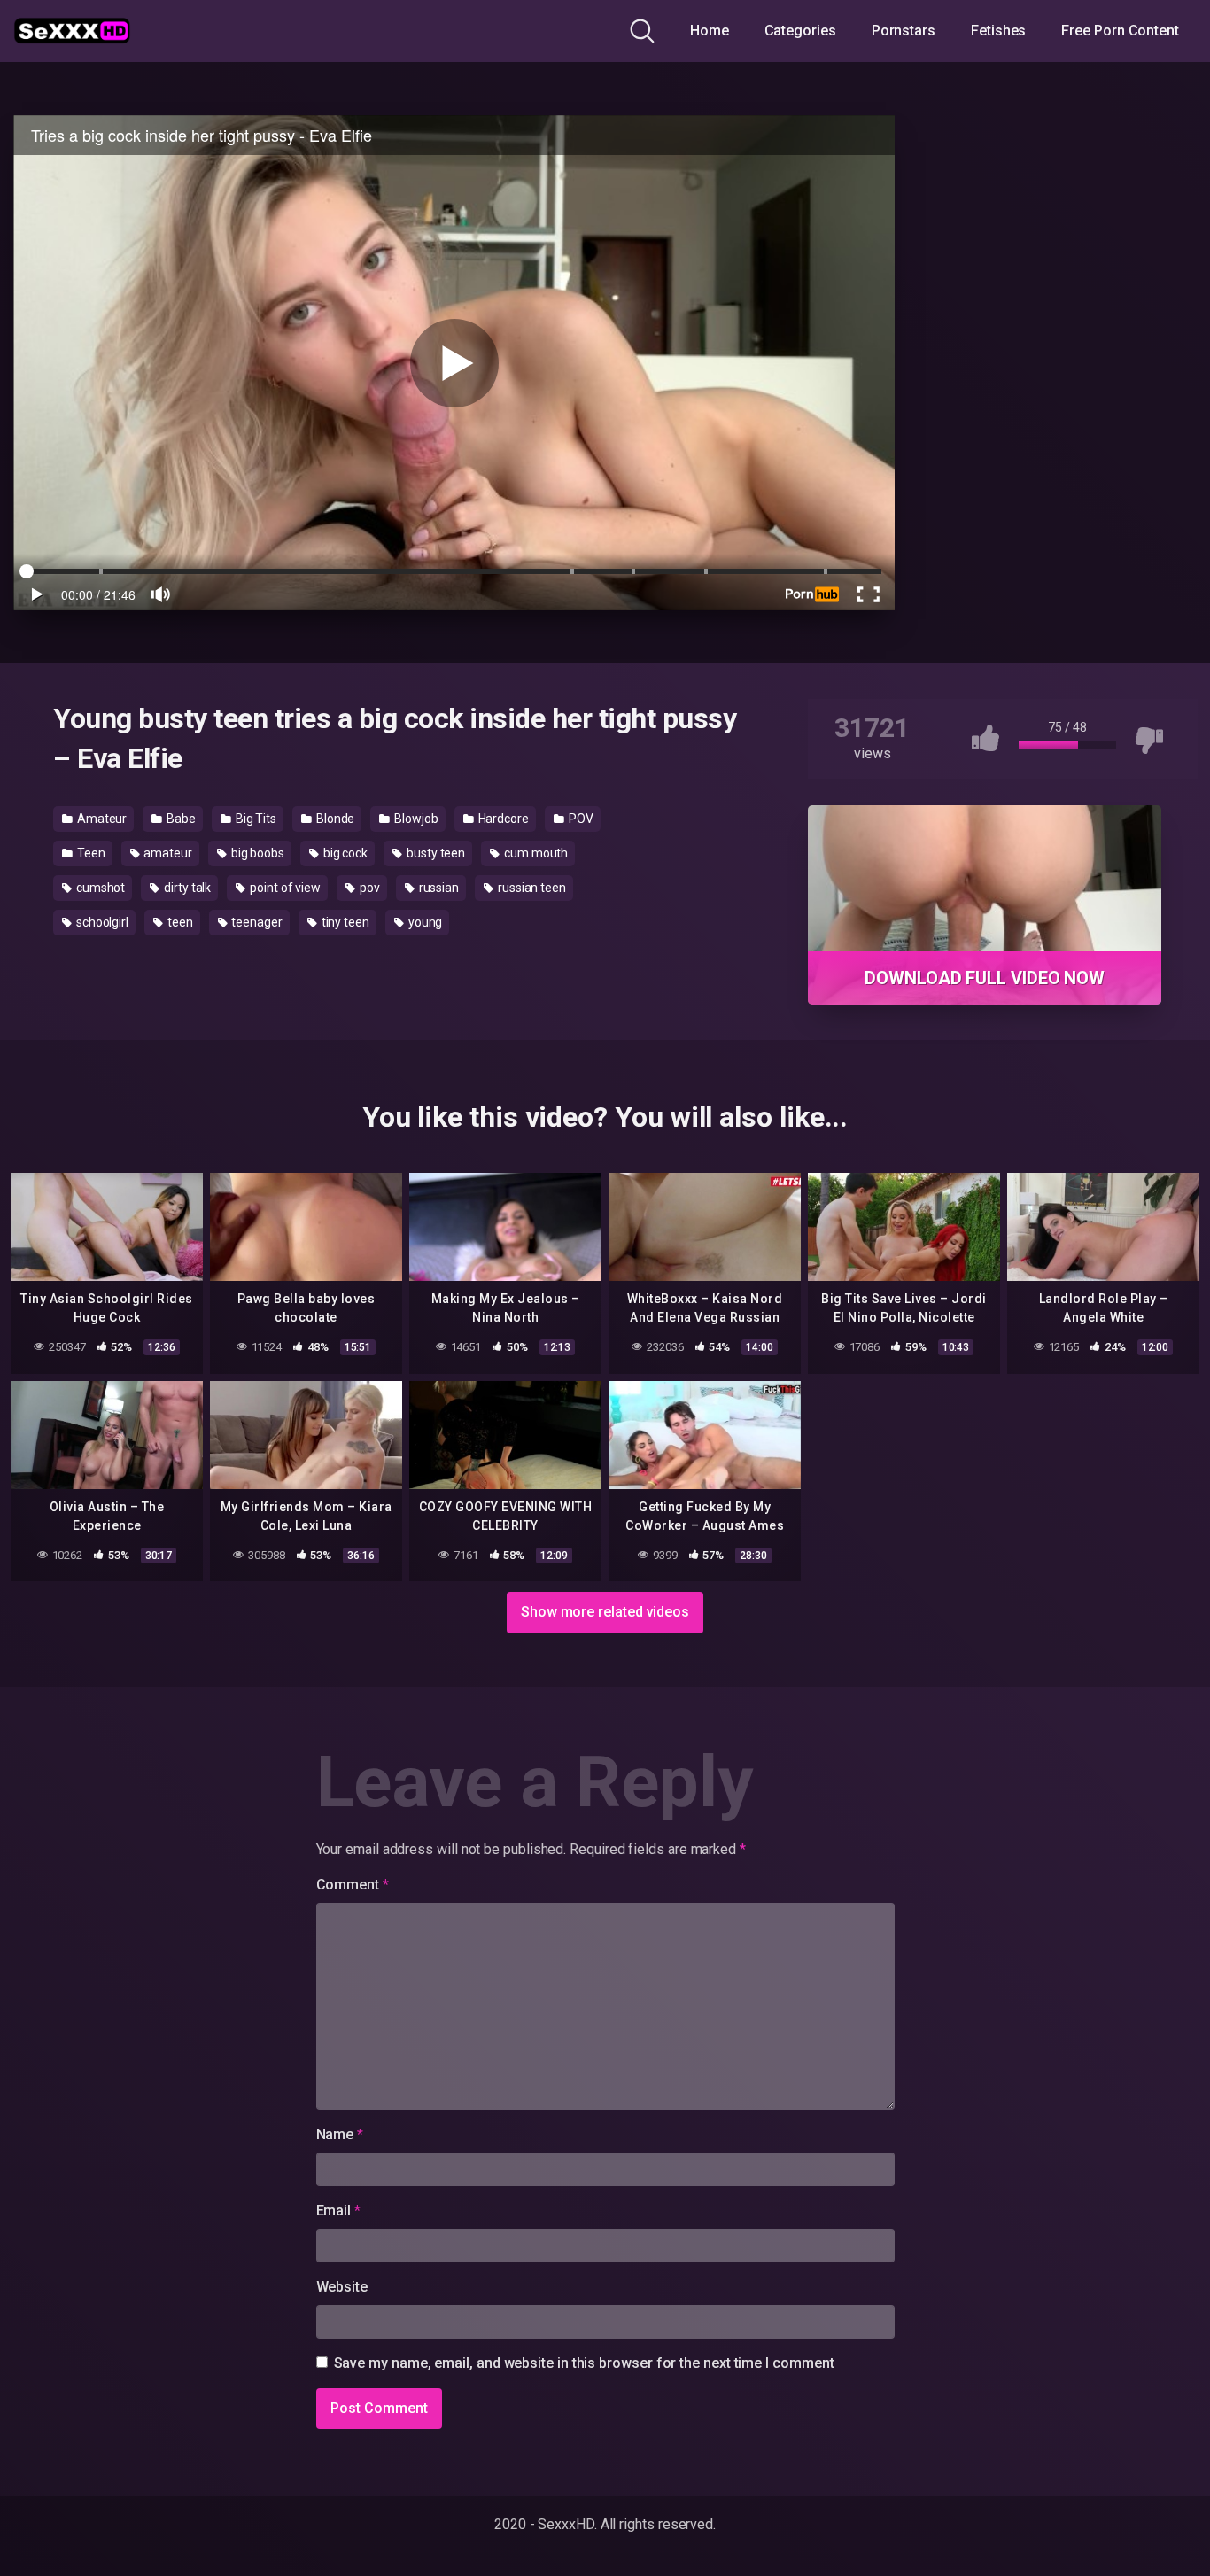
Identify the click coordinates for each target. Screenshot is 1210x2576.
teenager (256, 922)
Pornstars (904, 31)
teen (179, 922)
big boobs (256, 853)
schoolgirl (101, 922)
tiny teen (344, 922)
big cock (344, 853)
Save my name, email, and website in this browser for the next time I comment (584, 2363)
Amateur (101, 819)
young (424, 922)
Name (340, 2134)
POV (580, 819)
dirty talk (186, 888)
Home (710, 31)
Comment (353, 1885)
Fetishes (998, 31)
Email (338, 2211)
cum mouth (535, 853)
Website (342, 2287)
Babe (180, 819)
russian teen (531, 888)
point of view (284, 888)
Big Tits (255, 819)
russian (438, 888)
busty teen (434, 853)
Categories (800, 31)
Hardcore (502, 819)
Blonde (334, 819)
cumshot (99, 888)
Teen (90, 853)
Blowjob (415, 819)
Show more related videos (605, 1612)
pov (368, 888)
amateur (166, 853)
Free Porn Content (1120, 31)
